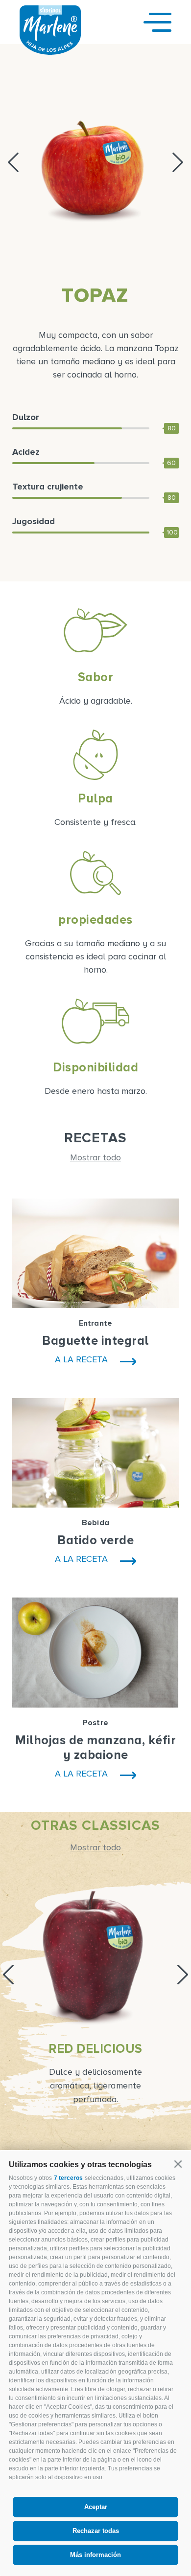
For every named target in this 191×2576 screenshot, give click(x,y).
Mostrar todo (95, 1157)
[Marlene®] (50, 52)
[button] (178, 2164)
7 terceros (68, 2178)
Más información (95, 2555)
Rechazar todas (96, 2531)
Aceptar (96, 2507)
